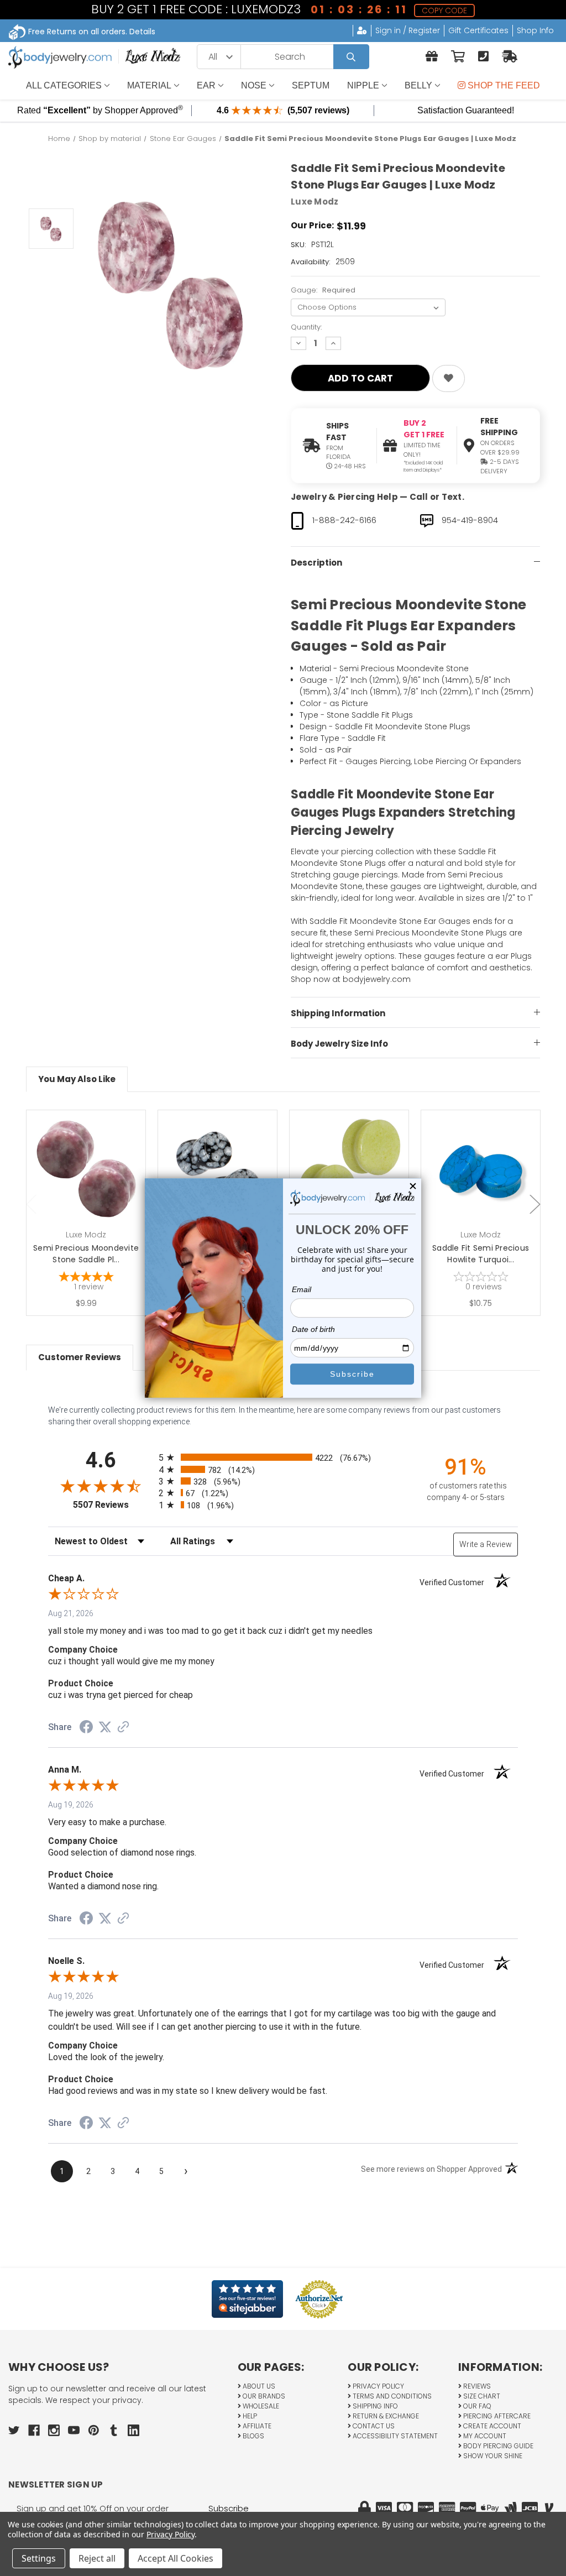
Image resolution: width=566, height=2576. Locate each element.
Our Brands (263, 2396)
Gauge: (323, 290)
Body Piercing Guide (497, 2446)
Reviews (476, 2386)
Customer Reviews (80, 1357)
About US (258, 2386)
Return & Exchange (385, 2416)
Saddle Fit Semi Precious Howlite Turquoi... (481, 1254)
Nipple (363, 85)
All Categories (64, 85)
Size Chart (481, 2396)
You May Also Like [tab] (77, 1079)
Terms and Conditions (391, 2396)
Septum (311, 85)
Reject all (97, 2558)
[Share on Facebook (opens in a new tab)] (86, 1728)
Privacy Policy (378, 2386)
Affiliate (256, 2426)
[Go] (351, 57)
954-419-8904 (470, 520)
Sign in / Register (408, 30)
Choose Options (93, 1187)
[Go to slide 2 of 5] (535, 1205)
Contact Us (373, 2426)
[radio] (283, 1457)
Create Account (491, 2426)
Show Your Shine (492, 2456)
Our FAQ (476, 2406)
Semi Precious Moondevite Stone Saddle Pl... (86, 1254)
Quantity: (306, 327)
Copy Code (446, 11)
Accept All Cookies (175, 2558)
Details (142, 32)
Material (149, 85)
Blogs (253, 2436)
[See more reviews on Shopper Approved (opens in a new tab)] (123, 1728)
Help (249, 2416)
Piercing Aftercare (496, 2416)
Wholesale (260, 2406)
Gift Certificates (478, 30)
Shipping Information (338, 1013)
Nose (254, 85)
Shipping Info (374, 2406)
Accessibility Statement (394, 2436)
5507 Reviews (113, 1505)
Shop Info (535, 30)
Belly (418, 85)
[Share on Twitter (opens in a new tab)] (105, 1727)
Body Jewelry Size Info (339, 1044)
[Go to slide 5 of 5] (32, 1205)
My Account (484, 2436)
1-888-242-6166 (344, 520)
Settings (39, 2558)
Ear (206, 85)
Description (316, 563)
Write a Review (486, 1544)
